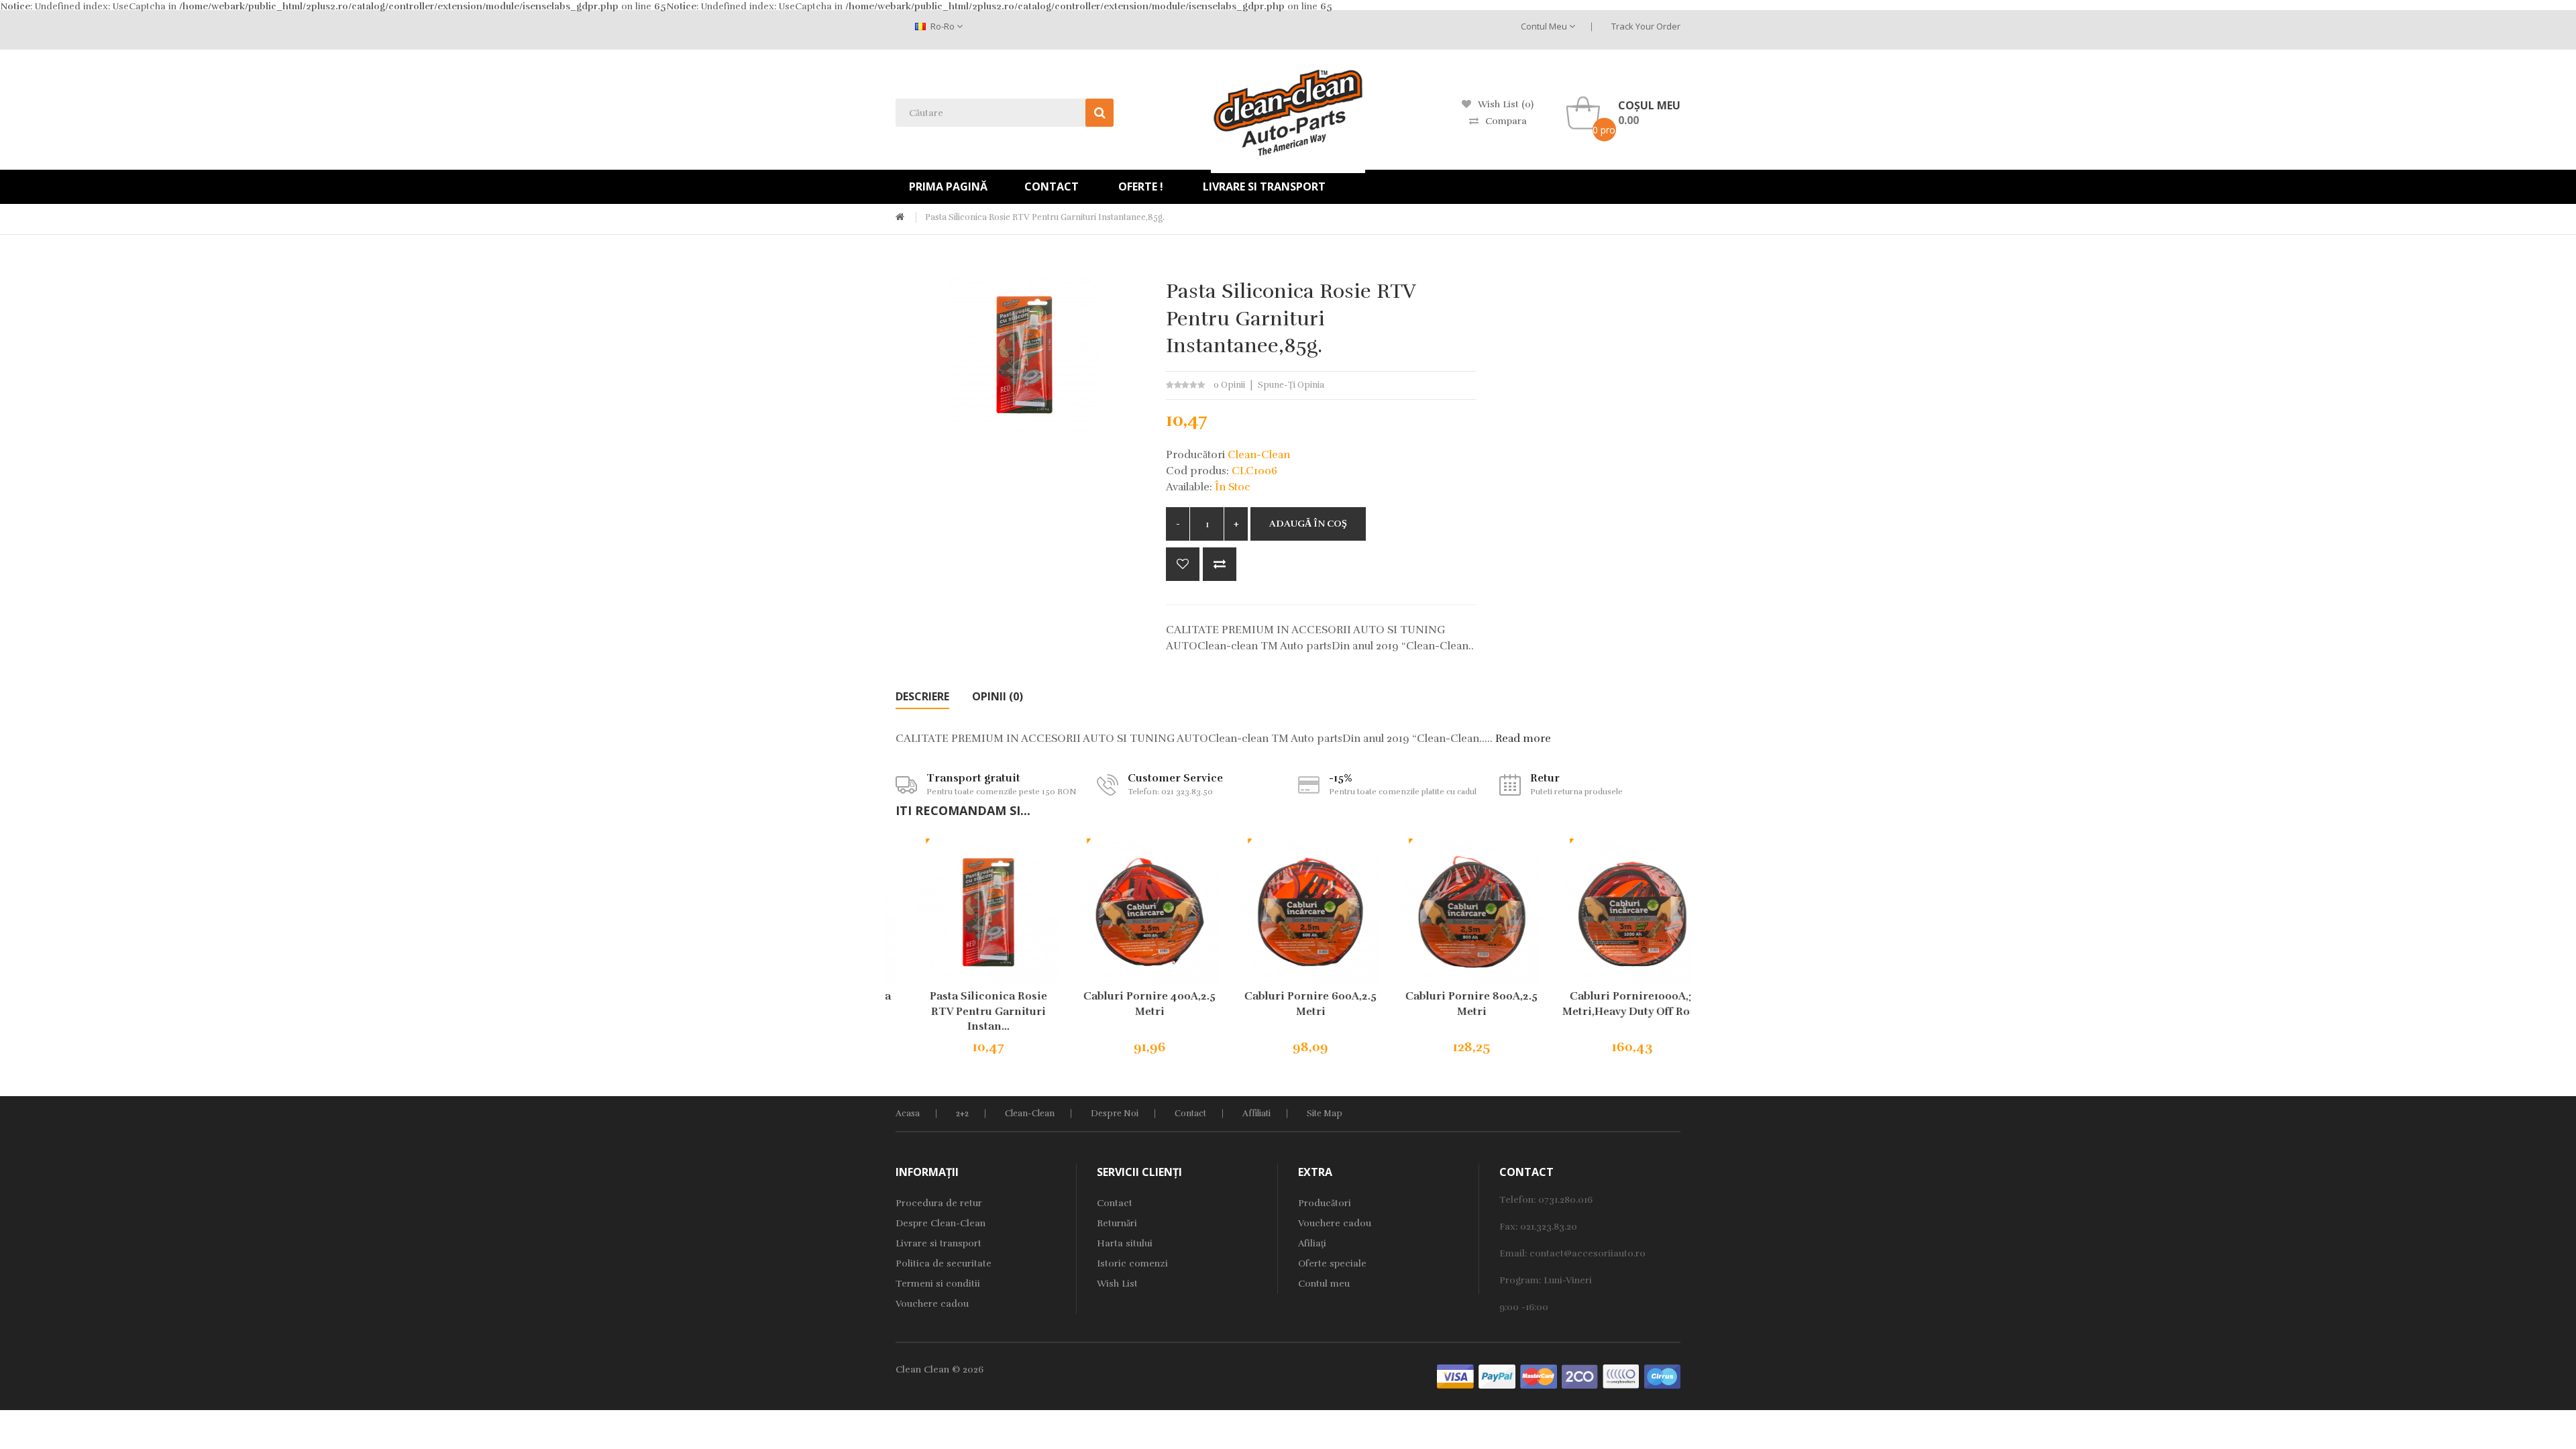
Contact (1190, 1114)
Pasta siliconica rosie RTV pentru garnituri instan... (966, 1012)
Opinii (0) (998, 696)
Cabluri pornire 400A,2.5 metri (1127, 1004)
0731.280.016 (1565, 1200)
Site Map (1325, 1114)
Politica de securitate (944, 1264)
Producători (1325, 1203)
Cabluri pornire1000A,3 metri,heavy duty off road (1610, 1004)
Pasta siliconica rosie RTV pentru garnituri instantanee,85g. (1045, 217)
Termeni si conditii (938, 1284)
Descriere (922, 696)
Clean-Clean (1030, 1114)
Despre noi (1115, 1114)
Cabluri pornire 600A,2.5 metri (1288, 1004)
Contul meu (1545, 26)
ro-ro (943, 26)
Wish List (1117, 1284)
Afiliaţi (1312, 1243)
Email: (1514, 1253)
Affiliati (1256, 1114)
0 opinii (1229, 385)
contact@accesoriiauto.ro (1588, 1253)
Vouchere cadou (932, 1304)
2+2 (962, 1114)
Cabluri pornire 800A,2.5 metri (1449, 1004)
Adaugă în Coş (1308, 524)
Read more (1523, 739)
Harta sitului (1125, 1243)
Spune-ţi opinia (1291, 385)
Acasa (908, 1114)
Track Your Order (1646, 26)
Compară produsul (1220, 564)
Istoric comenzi (1132, 1264)
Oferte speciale (1332, 1264)
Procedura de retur (939, 1203)
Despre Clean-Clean (941, 1223)
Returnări (1117, 1223)
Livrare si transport (938, 1243)
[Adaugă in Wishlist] (1183, 564)
